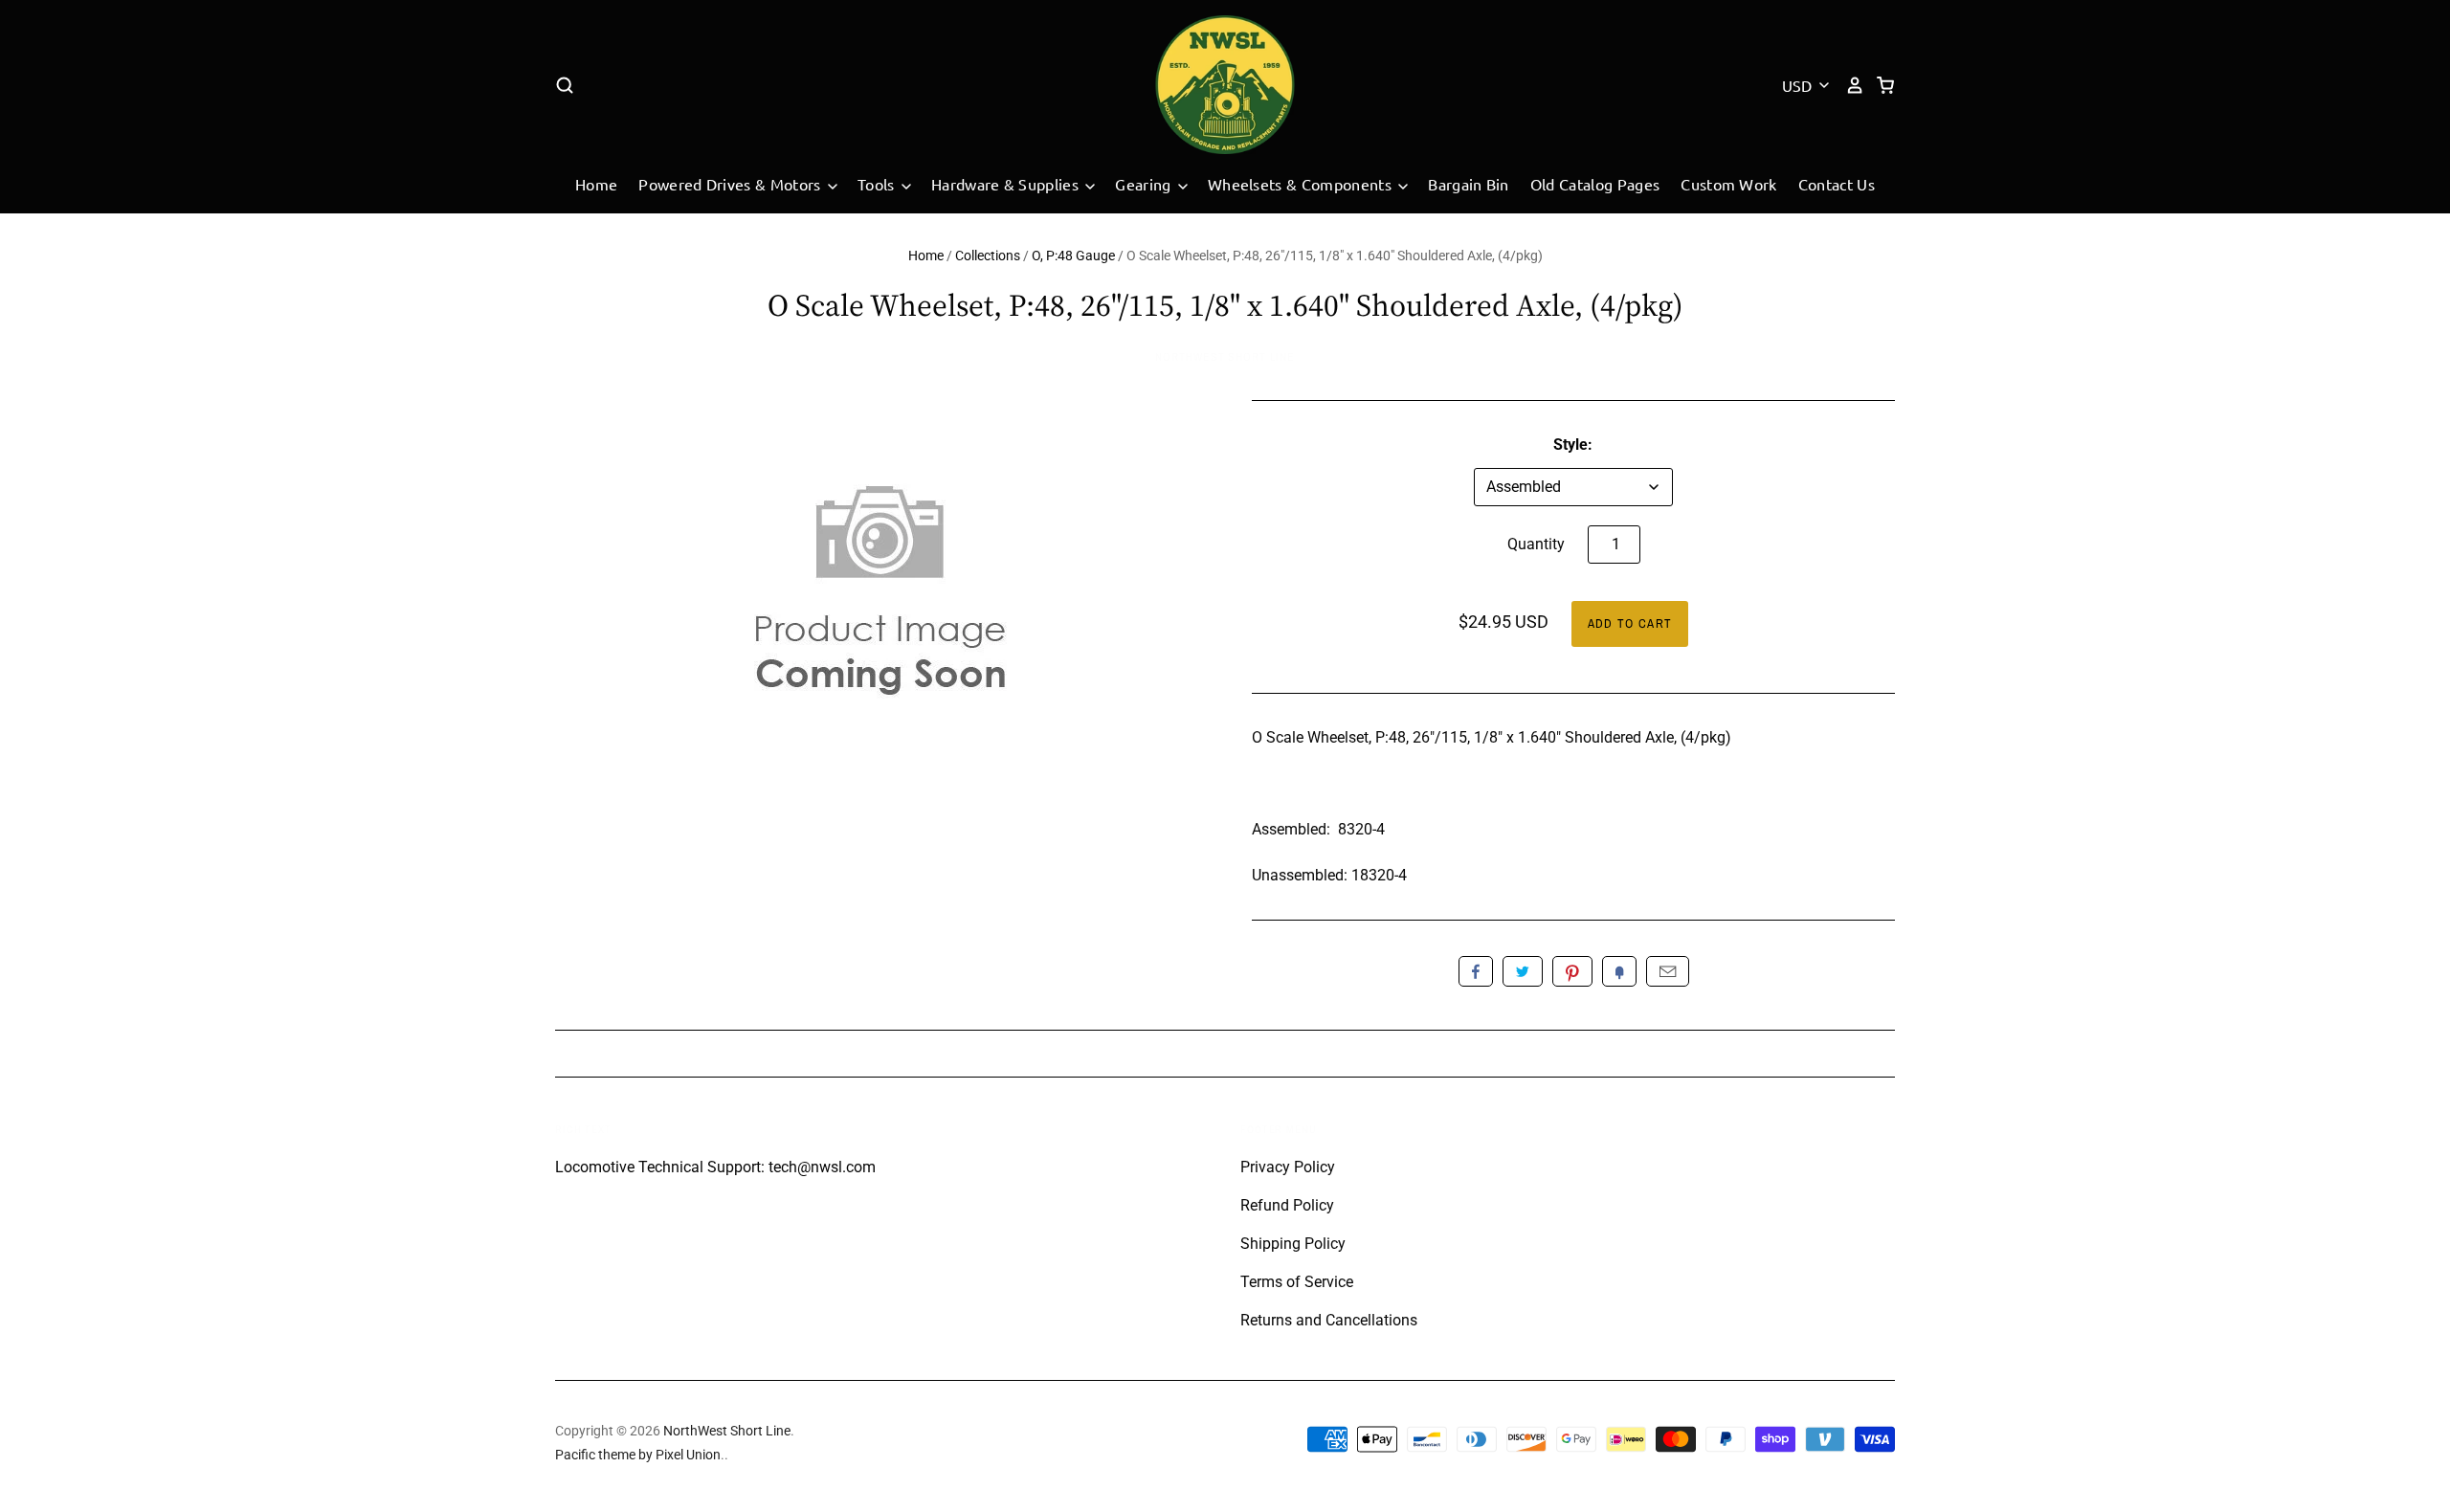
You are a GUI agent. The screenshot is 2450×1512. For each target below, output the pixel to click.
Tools (878, 184)
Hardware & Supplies (1007, 184)
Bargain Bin (1469, 184)
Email (1668, 971)
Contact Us (1837, 184)
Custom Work (1729, 184)
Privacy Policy (1288, 1167)
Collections (988, 256)
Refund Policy (1287, 1205)
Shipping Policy (1293, 1244)
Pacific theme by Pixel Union (638, 1455)
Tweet (1523, 971)
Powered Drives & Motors (732, 184)
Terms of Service (1297, 1282)
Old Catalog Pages (1595, 184)
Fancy (1619, 971)
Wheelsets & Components (1302, 184)
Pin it (1572, 971)
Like (1476, 971)
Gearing (1145, 184)
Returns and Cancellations (1329, 1320)
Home (596, 184)
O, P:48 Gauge (1073, 256)
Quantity (1536, 544)
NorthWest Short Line (1225, 357)
